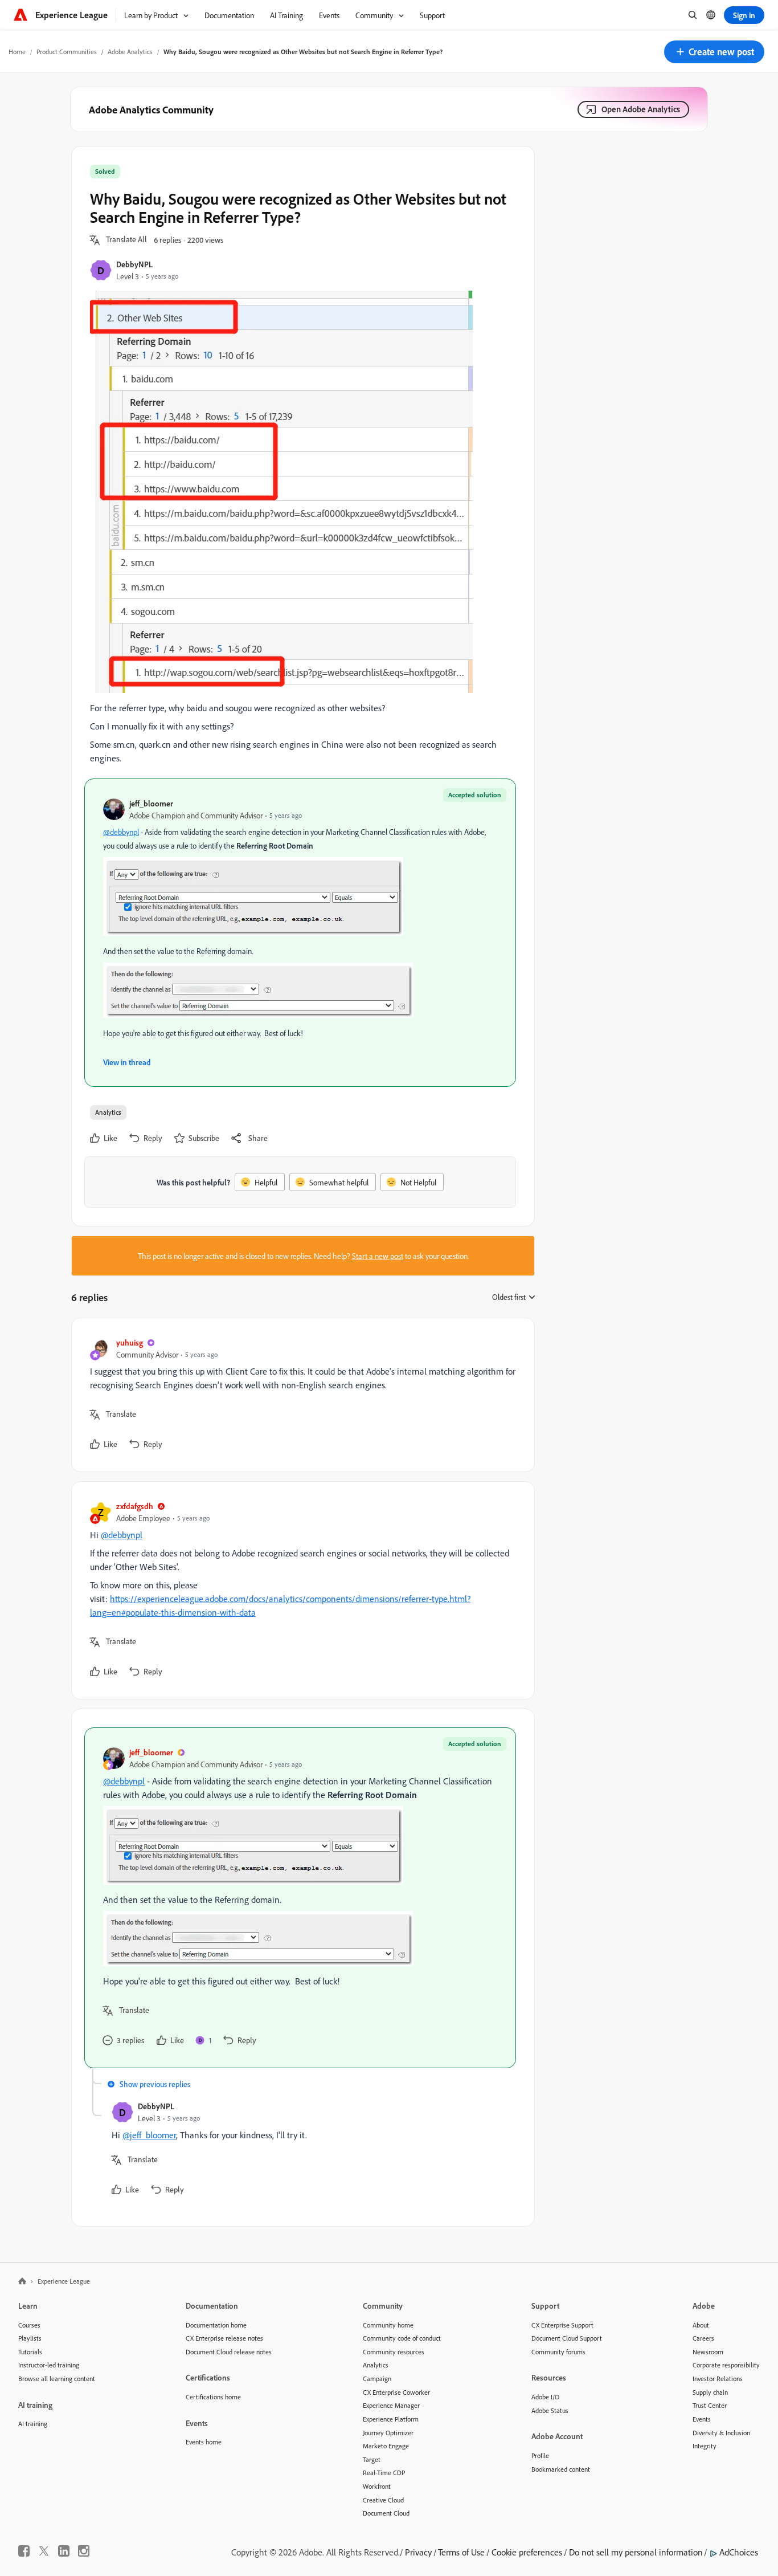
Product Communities (67, 52)
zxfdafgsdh (135, 1506)
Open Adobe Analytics (641, 109)
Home (17, 52)
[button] (714, 52)
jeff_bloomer (151, 803)
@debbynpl (121, 832)
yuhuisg (130, 1342)
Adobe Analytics (130, 52)
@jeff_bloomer (149, 2135)
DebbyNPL (134, 264)
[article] (300, 1395)
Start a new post (378, 1256)
